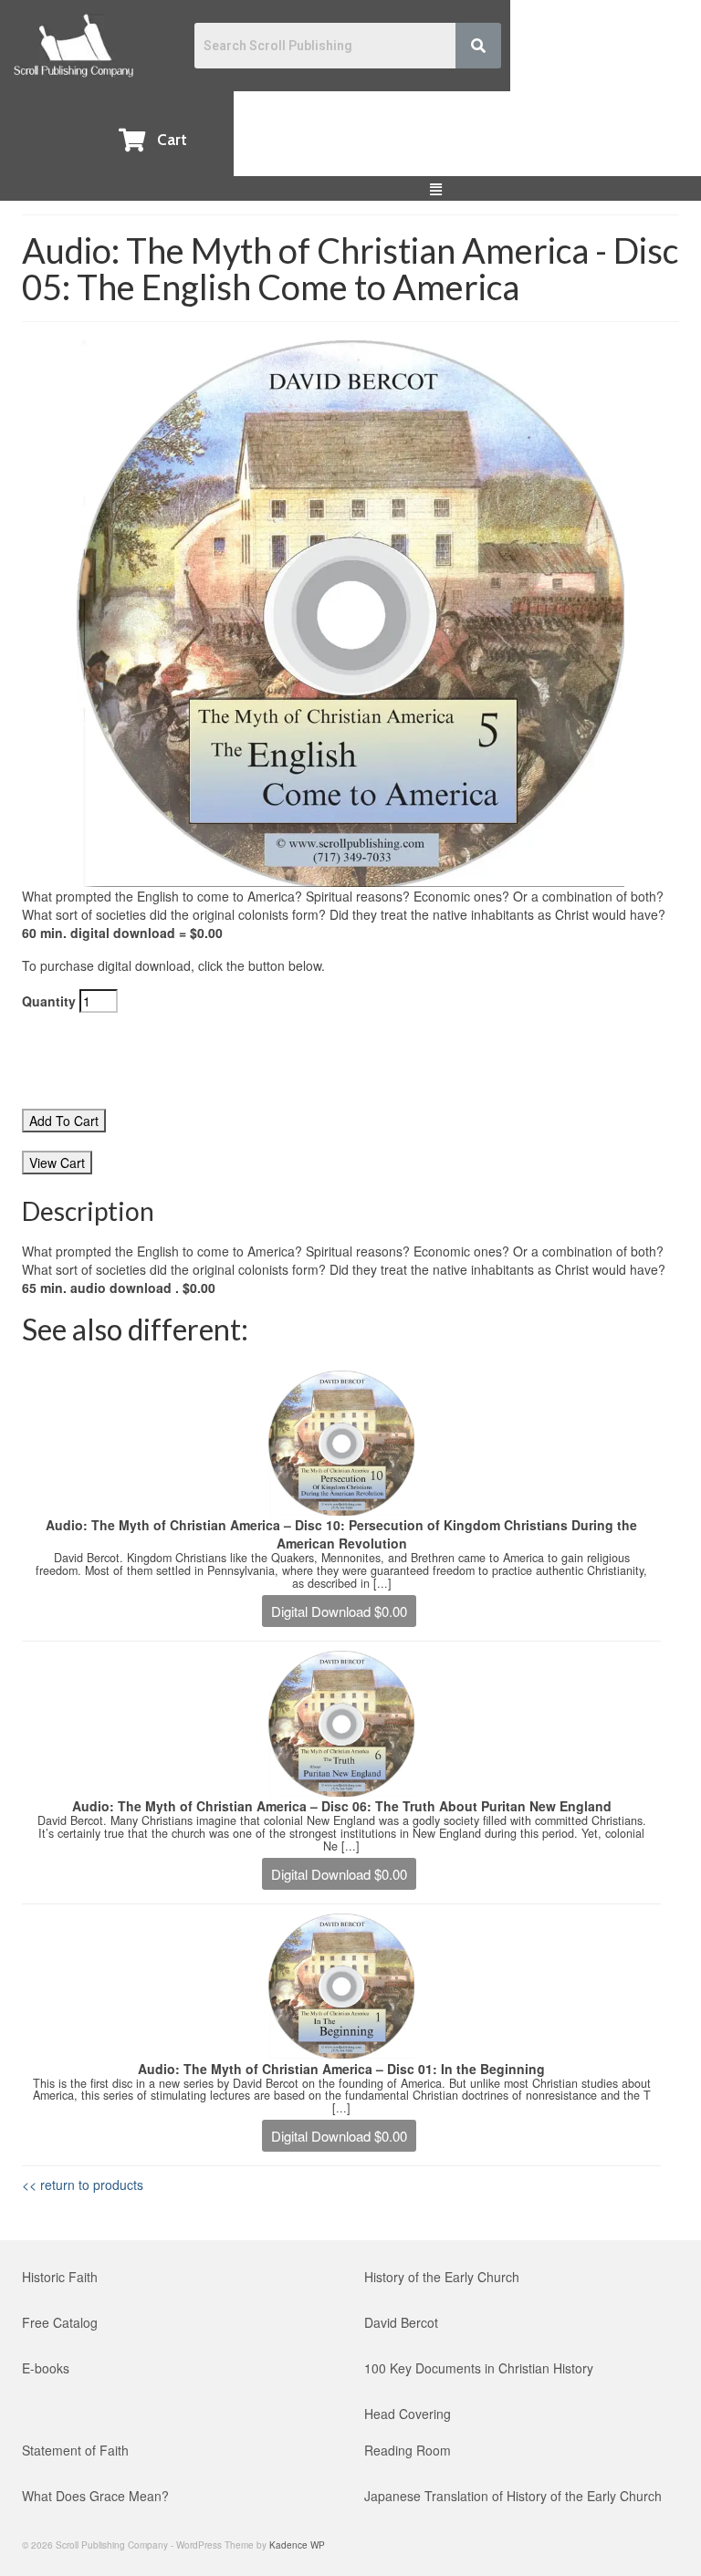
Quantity (51, 1001)
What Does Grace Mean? (95, 2496)
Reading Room (408, 2450)
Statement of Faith (75, 2450)
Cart (172, 140)
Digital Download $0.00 (339, 1611)
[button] (436, 188)
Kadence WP (297, 2545)
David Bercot (401, 2322)
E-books (46, 2368)
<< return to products (83, 2185)
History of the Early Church (442, 2277)
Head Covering (408, 2414)
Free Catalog (60, 2322)
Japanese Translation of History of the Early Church (513, 2496)
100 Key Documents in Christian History (479, 2368)
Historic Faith (60, 2277)
